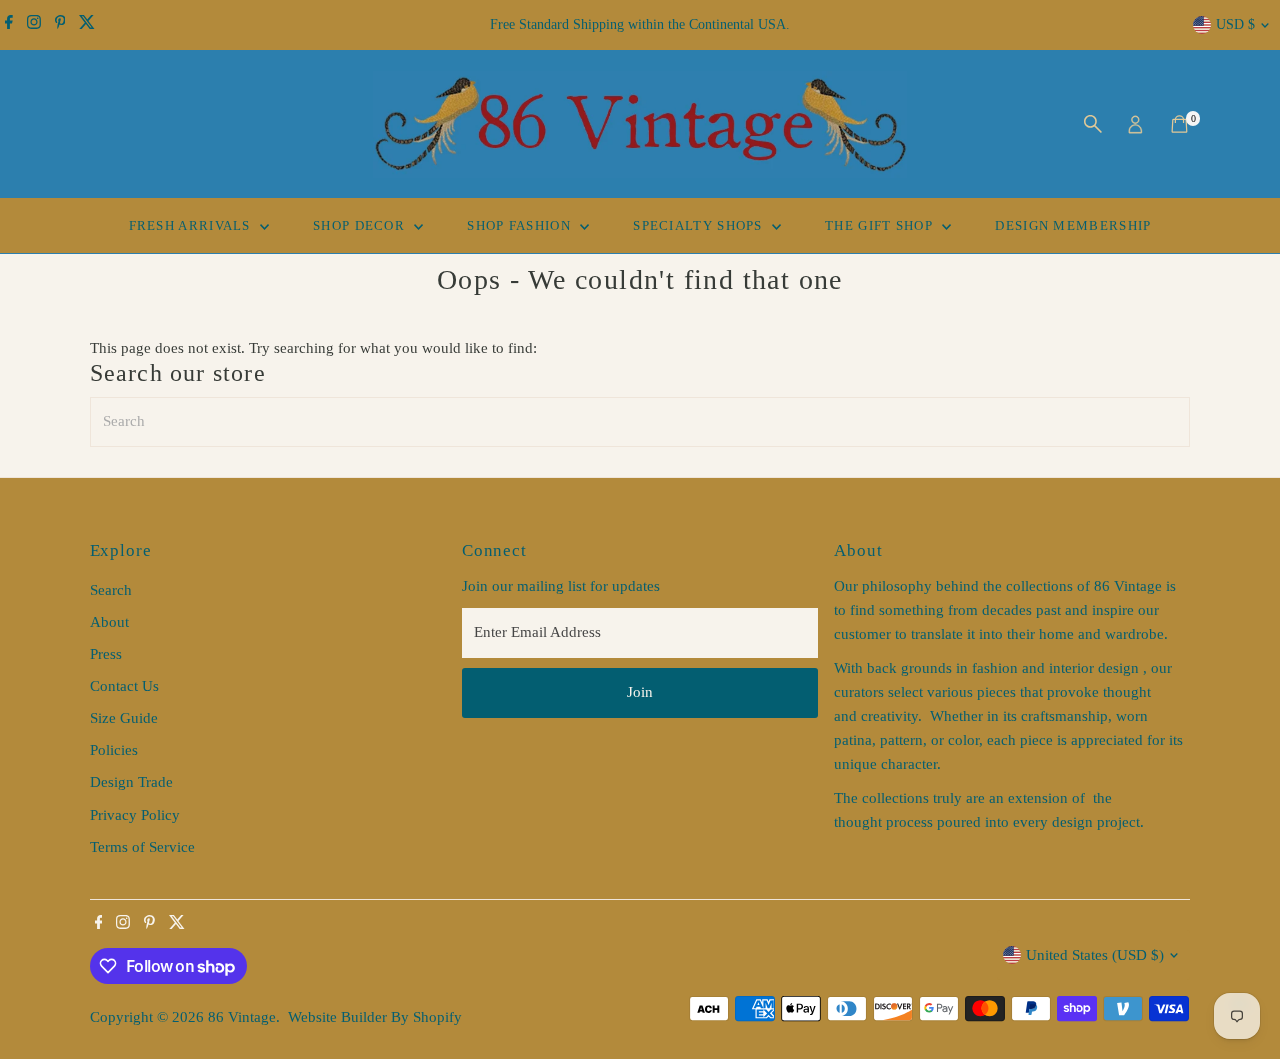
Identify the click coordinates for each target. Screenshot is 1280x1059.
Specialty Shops (700, 225)
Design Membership (1073, 225)
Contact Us (124, 686)
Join (640, 692)
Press (106, 654)
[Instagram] (34, 25)
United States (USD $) (1095, 955)
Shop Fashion (521, 225)
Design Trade (131, 782)
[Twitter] (87, 25)
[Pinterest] (60, 25)
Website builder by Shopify (375, 1017)
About (109, 622)
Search (111, 590)
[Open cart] (1179, 124)
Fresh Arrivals (192, 225)
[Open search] (1093, 124)
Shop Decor (361, 225)
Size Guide (124, 718)
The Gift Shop (881, 225)
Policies (114, 750)
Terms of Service (142, 847)
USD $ (1235, 24)
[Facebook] (9, 25)
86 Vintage (242, 1017)
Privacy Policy (135, 815)
